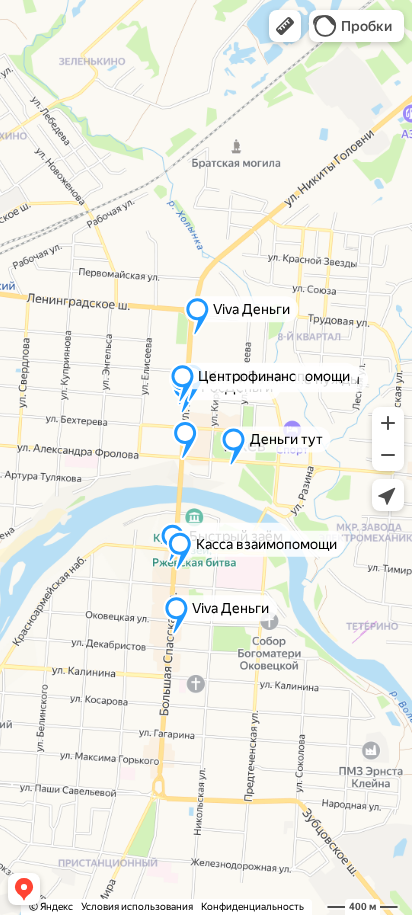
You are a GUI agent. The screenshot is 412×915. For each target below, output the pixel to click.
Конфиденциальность (252, 906)
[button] (285, 26)
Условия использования (137, 906)
